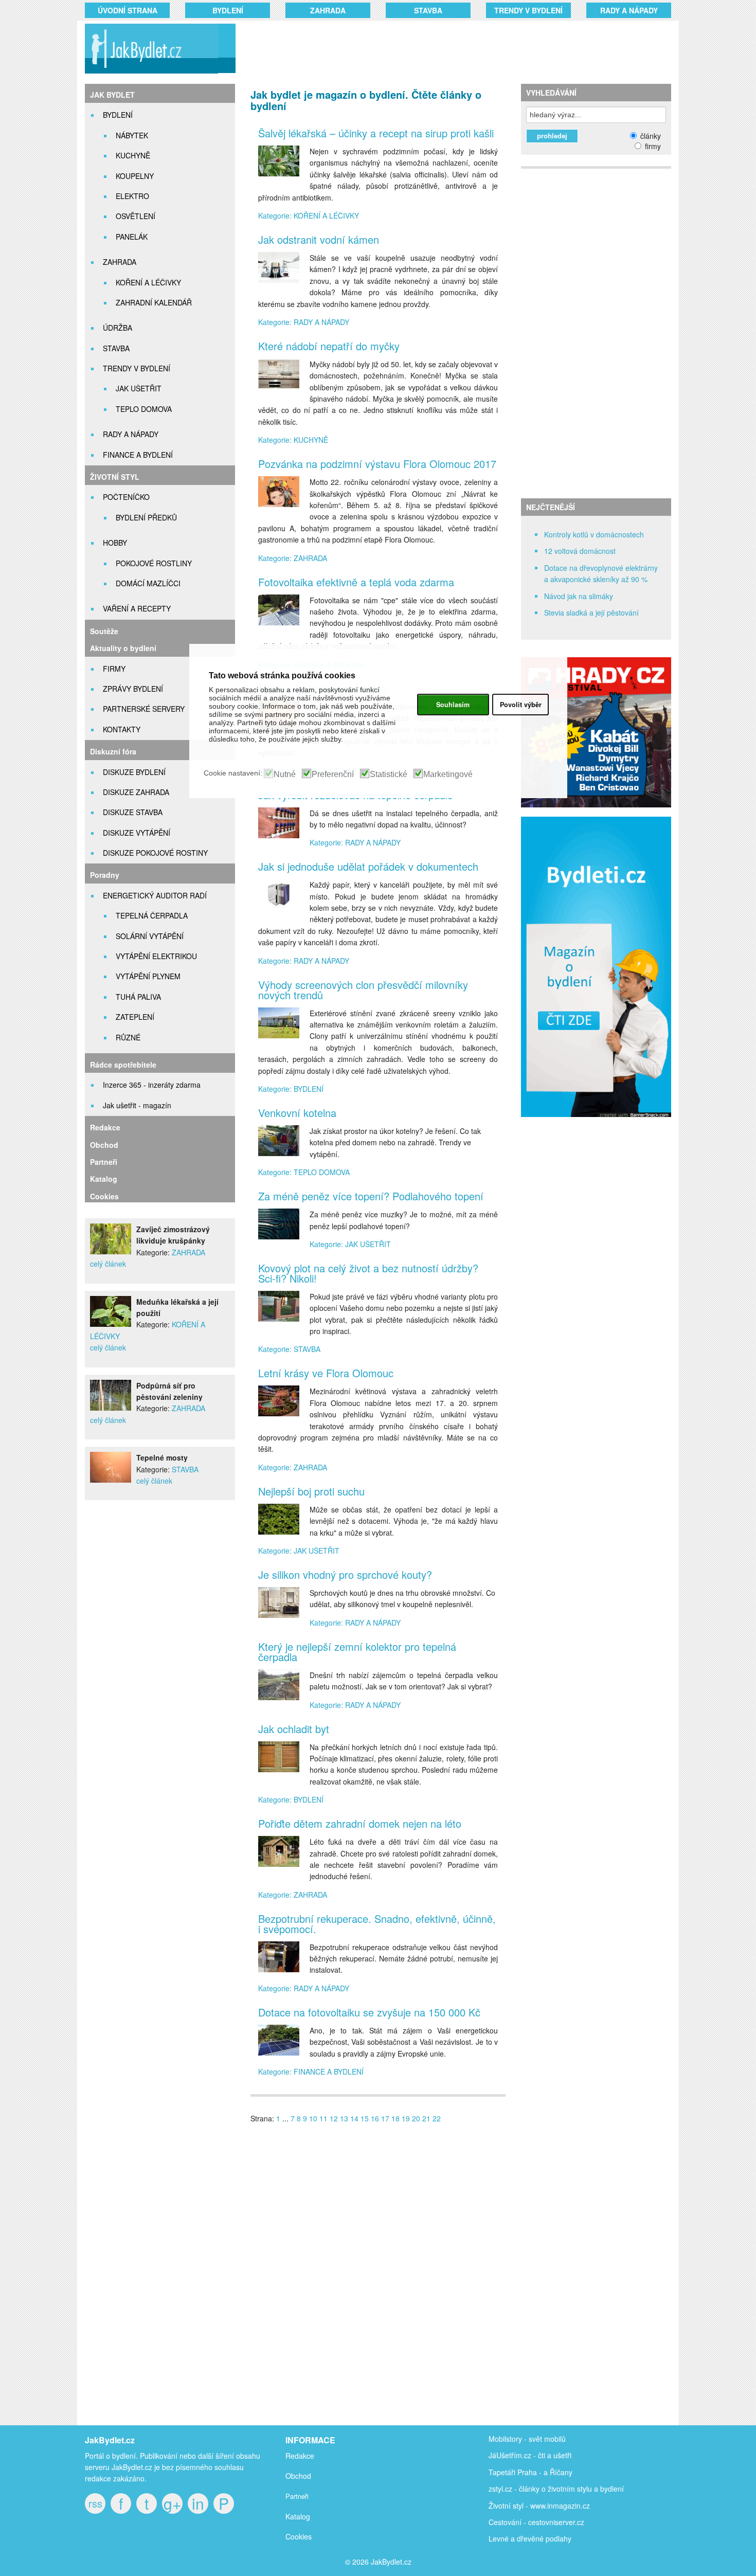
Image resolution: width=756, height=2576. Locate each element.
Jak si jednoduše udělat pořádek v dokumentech (368, 866)
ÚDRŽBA (118, 328)
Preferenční (333, 774)
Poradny (105, 875)
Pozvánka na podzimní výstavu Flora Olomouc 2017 (377, 464)
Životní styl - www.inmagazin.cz (539, 2506)
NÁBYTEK (132, 135)
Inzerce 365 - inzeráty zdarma (152, 1085)
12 (334, 2118)
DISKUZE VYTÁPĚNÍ (137, 833)
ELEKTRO (132, 196)
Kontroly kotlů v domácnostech (594, 534)
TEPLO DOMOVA (144, 409)
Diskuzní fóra (113, 751)
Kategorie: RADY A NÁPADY (304, 322)
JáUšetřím (505, 2455)
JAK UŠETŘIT (139, 388)
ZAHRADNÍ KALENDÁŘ (154, 302)
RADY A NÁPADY (629, 10)
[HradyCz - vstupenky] (596, 804)
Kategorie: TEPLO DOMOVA (304, 1172)
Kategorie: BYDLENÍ (291, 1089)
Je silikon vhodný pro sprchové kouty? (345, 1574)
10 (313, 2118)
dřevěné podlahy (544, 2538)
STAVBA (428, 10)
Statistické (389, 774)
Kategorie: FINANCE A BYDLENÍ (311, 2071)
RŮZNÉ (128, 1037)
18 (395, 2118)
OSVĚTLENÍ (136, 216)
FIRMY (114, 669)
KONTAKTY (122, 729)
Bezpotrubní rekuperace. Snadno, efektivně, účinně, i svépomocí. (377, 1924)
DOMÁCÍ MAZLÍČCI (148, 583)
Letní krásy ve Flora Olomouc (326, 1373)
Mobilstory (505, 2439)
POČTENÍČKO (126, 497)
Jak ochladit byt (294, 1729)
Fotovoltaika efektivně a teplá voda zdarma (356, 582)
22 (437, 2118)
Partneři (104, 1162)
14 (354, 2118)
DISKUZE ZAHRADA (136, 792)
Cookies (104, 1196)
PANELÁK (132, 237)
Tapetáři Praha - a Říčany (530, 2472)
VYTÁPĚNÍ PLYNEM (148, 976)
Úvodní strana (128, 10)
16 (375, 2118)
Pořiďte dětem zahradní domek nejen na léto (360, 1823)
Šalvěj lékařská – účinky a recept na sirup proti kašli (376, 133)
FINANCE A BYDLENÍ (138, 455)
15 (365, 2118)
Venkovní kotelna (297, 1113)
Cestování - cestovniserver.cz (536, 2522)
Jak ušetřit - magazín (137, 1105)
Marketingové (448, 774)
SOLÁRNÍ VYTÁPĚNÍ (150, 936)
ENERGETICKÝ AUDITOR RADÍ (155, 895)
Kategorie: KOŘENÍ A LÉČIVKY (309, 215)
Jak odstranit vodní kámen (319, 239)
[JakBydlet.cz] (150, 73)
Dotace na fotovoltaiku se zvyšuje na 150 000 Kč (369, 2012)
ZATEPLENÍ (135, 1017)
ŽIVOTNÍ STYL (115, 477)
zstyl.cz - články (514, 2489)
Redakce (105, 1127)
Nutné (285, 774)
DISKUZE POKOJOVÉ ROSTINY (155, 853)
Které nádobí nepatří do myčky (329, 346)
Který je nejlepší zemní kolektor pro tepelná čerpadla (357, 1652)
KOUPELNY (135, 176)
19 (406, 2118)
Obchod (104, 1145)
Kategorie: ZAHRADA (293, 558)
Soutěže (104, 631)
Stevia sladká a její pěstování (591, 613)
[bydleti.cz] (600, 1123)
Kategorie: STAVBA (289, 1349)
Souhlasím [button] (453, 705)
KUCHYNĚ (133, 155)
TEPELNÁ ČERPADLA (152, 915)
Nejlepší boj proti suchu (311, 1491)
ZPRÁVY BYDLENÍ (133, 689)
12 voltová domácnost (580, 551)
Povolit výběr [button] (521, 705)
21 (426, 2118)
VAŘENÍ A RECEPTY (137, 608)
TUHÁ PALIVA (138, 997)
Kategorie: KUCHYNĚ (293, 440)
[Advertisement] (441, 49)
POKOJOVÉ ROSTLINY (154, 563)
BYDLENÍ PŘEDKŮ (146, 517)
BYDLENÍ (228, 10)
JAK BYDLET (112, 95)
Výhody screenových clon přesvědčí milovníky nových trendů (363, 990)
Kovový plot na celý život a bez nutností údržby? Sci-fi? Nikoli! (368, 1273)
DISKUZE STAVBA (133, 812)
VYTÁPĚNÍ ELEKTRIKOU (156, 956)
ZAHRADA (328, 10)
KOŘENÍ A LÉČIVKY (148, 282)
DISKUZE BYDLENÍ (134, 772)
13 (344, 2118)
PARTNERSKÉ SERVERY (144, 709)
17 (385, 2118)
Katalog (104, 1179)
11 (323, 2118)
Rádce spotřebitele (123, 1065)
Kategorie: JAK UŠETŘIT (350, 1244)
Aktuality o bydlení (123, 648)
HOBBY (115, 543)
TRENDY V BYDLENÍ (528, 10)
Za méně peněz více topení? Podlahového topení (371, 1196)
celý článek (108, 1264)
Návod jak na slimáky (579, 596)
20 (416, 2118)
